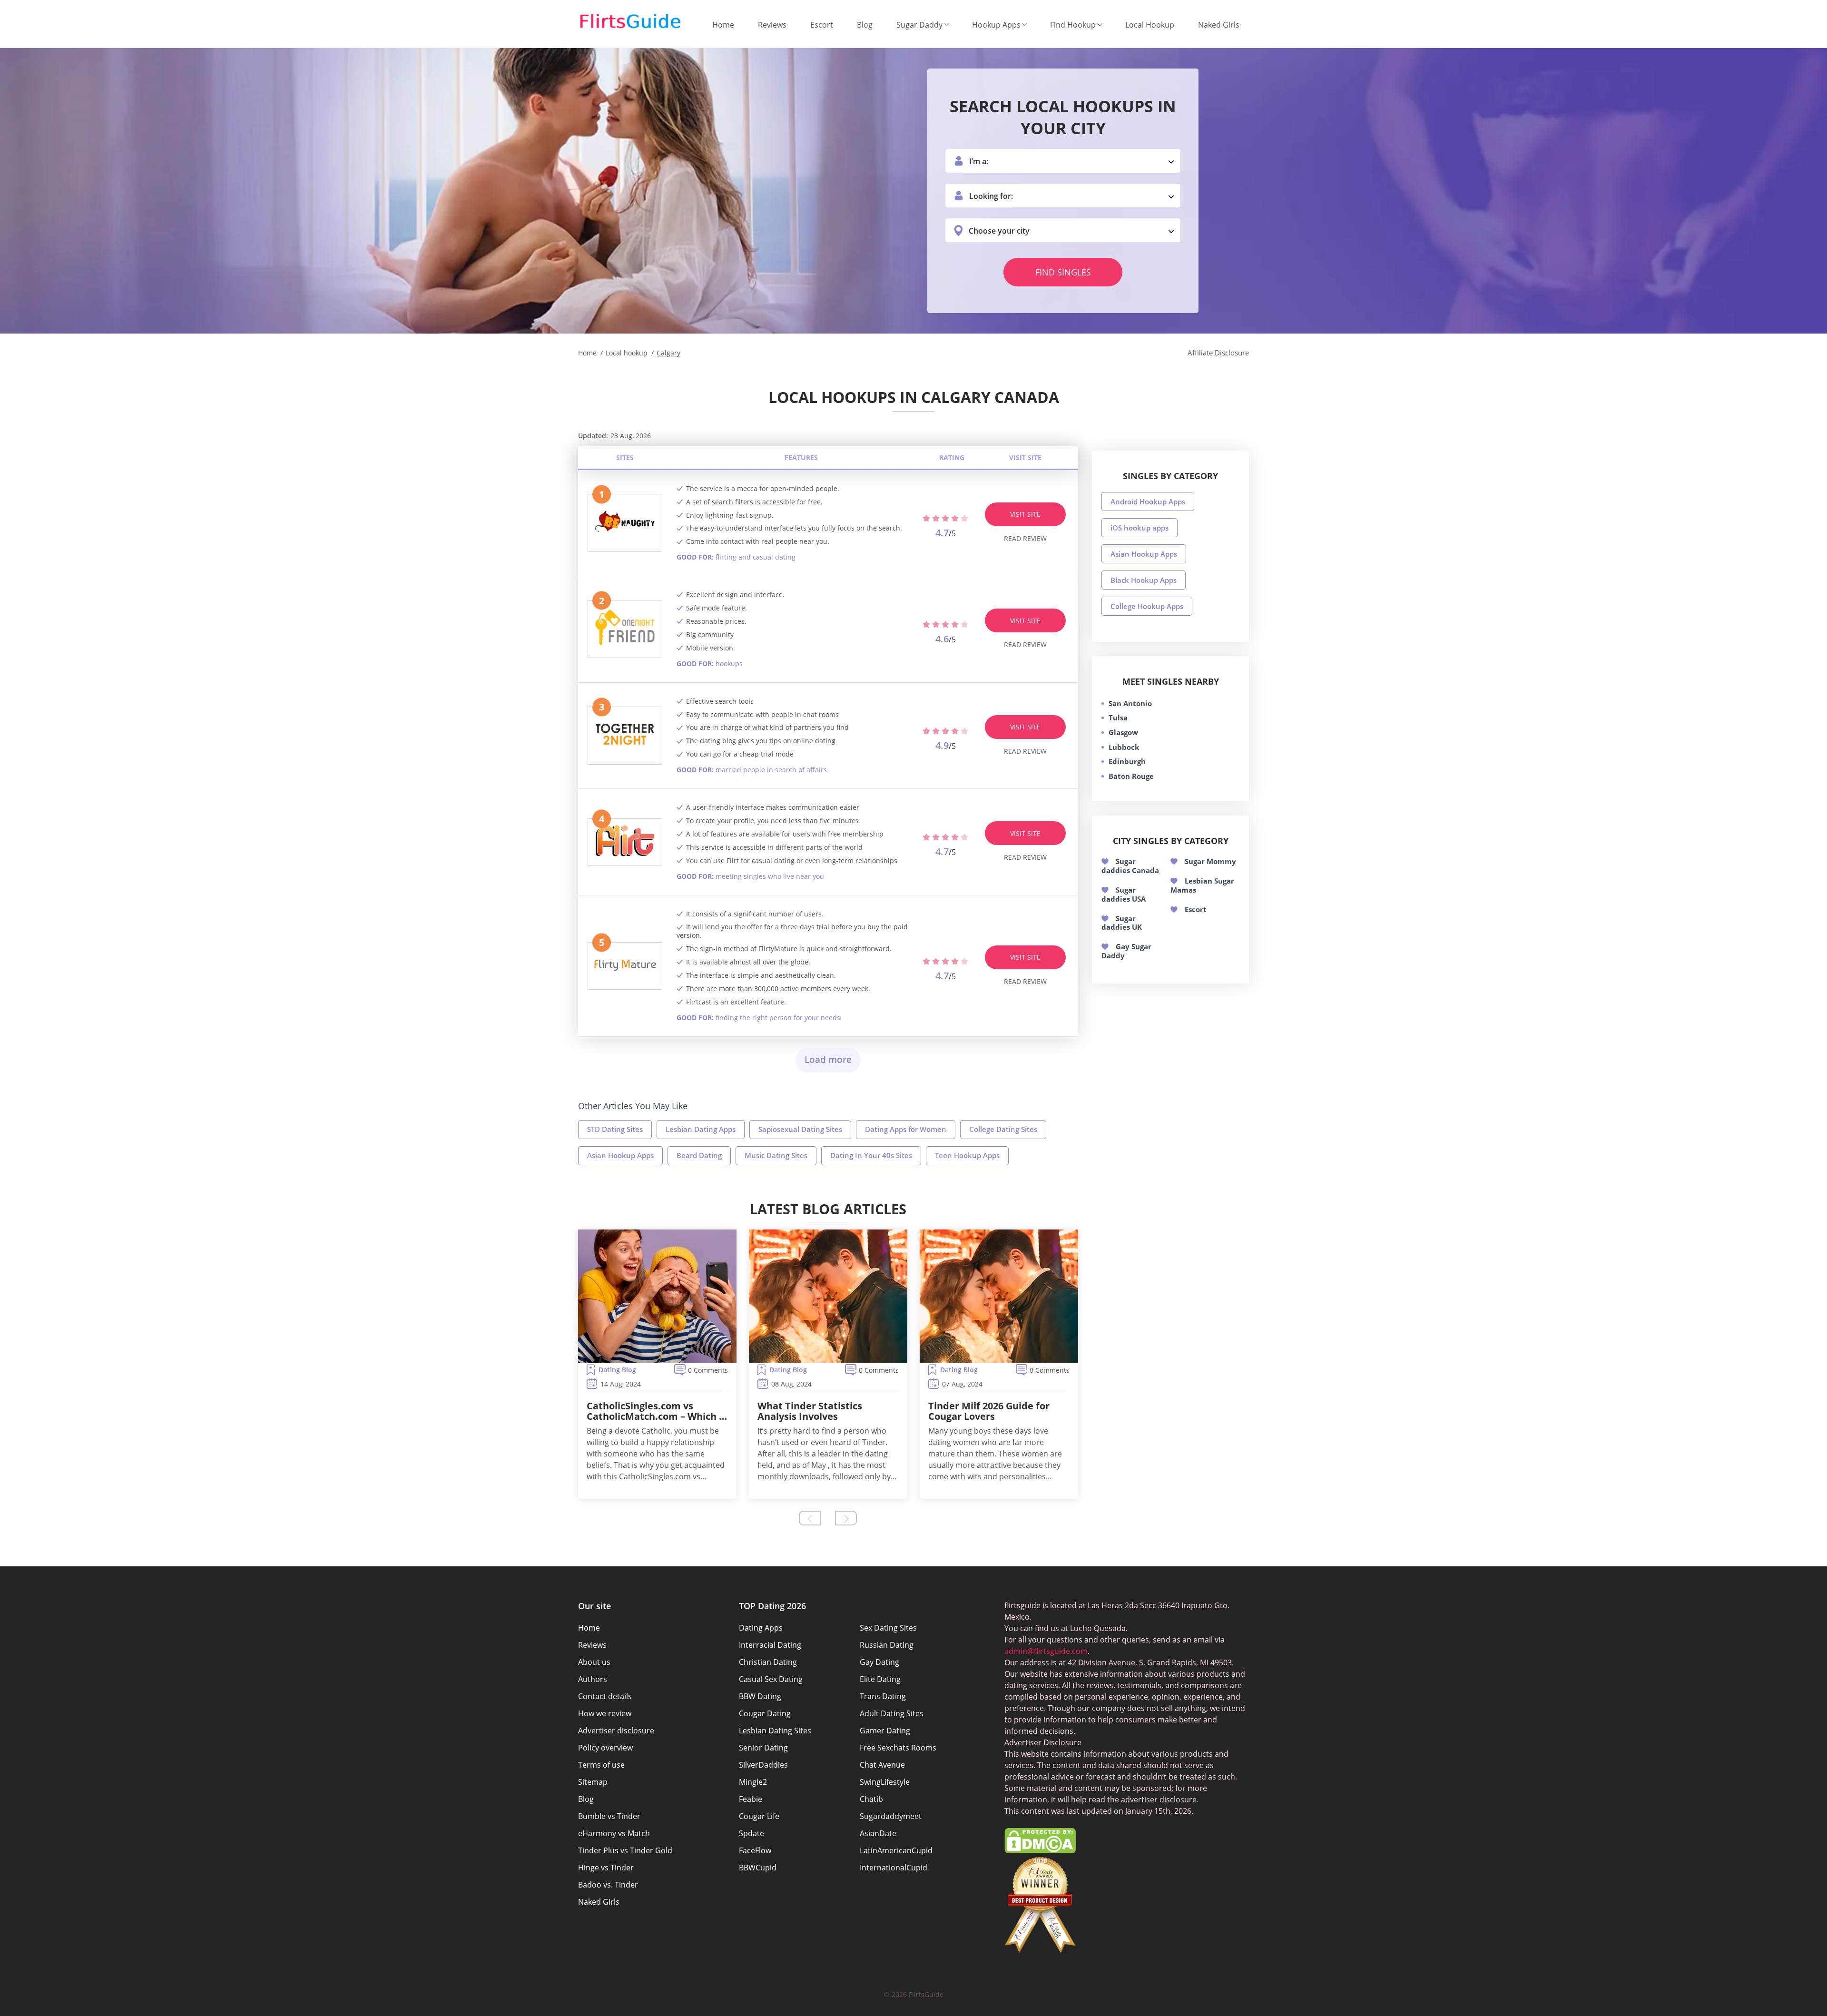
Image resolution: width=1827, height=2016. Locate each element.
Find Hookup (1073, 25)
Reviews (772, 25)
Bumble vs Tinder (609, 1816)
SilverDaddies (763, 1765)
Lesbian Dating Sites (775, 1731)
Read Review (1025, 538)
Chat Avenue (882, 1765)
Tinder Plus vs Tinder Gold (625, 1850)
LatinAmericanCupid (896, 1850)
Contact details (605, 1696)
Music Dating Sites (776, 1155)
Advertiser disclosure (616, 1731)
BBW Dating (760, 1696)
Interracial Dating (770, 1645)
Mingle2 (753, 1782)
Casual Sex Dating (771, 1679)
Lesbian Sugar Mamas (1202, 885)
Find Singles (1063, 272)
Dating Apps (761, 1628)
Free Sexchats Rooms (898, 1748)
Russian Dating (887, 1645)
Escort (822, 25)
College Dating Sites (1003, 1129)
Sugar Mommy (1210, 861)
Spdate (751, 1833)
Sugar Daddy (919, 25)
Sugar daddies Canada (1130, 866)
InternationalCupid (894, 1868)
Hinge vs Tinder (606, 1868)
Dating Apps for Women (906, 1129)
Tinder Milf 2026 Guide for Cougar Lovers (989, 1411)
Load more (828, 1060)
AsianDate (878, 1833)
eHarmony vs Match (614, 1833)
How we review (605, 1713)
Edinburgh (1127, 761)
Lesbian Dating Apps (701, 1129)
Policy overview (605, 1748)
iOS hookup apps (1139, 528)
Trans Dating (883, 1696)
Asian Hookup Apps (620, 1155)
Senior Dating (763, 1748)
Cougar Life (759, 1816)
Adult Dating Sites (892, 1713)
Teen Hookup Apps (967, 1155)
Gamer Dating (885, 1731)
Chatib (871, 1799)
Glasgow (1123, 732)
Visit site (1025, 514)
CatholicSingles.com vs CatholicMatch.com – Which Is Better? (657, 1411)
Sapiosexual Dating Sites (800, 1129)
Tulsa (1118, 718)
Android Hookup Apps (1148, 502)
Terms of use (601, 1765)
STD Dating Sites (615, 1129)
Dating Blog (617, 1370)
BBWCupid (758, 1868)
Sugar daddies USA (1124, 894)
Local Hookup (1150, 25)
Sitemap (593, 1782)
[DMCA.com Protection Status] (1040, 1850)
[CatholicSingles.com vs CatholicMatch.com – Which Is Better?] (657, 1296)
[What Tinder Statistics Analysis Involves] (828, 1296)
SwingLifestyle (885, 1782)
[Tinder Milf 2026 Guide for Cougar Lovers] (999, 1296)
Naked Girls (1219, 25)
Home (723, 25)
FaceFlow (755, 1850)
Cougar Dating (765, 1713)
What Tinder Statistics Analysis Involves (810, 1411)
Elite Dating (880, 1679)
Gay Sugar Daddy (1126, 951)
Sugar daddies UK (1122, 923)
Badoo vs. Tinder (608, 1885)
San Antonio (1130, 703)
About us (594, 1662)
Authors (593, 1679)
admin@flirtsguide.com (1046, 1651)
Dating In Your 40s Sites (871, 1155)
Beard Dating (699, 1155)
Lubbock (1124, 747)
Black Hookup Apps (1144, 580)
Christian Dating (768, 1662)
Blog (865, 25)
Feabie (751, 1799)
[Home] (630, 21)
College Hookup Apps (1147, 606)
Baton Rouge (1131, 776)
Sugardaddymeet (891, 1816)
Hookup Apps (996, 25)
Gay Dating (879, 1662)
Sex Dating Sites (888, 1628)
